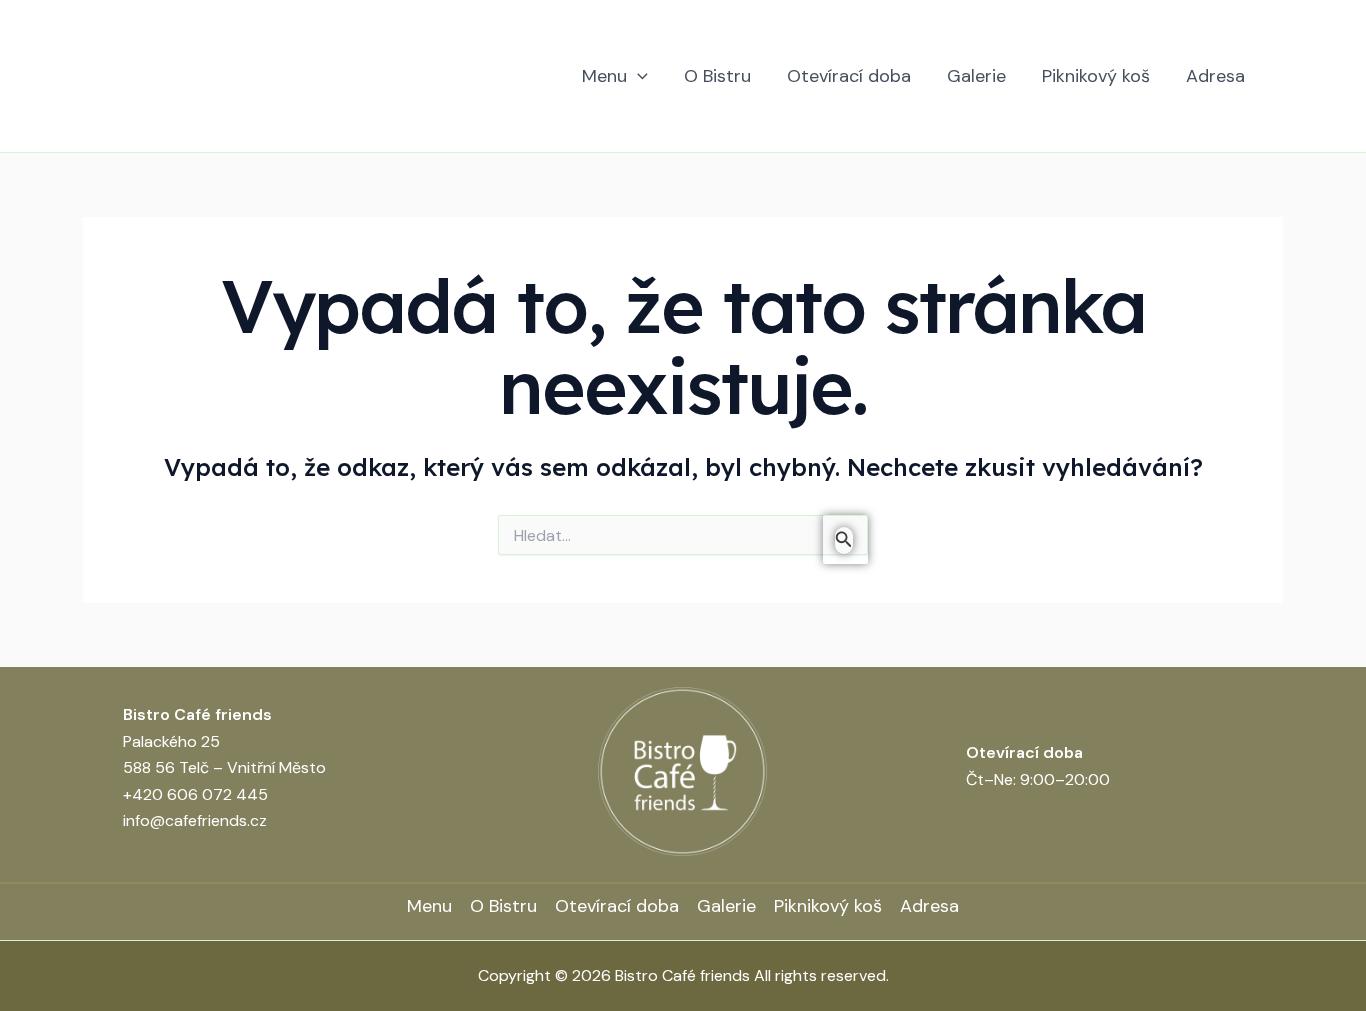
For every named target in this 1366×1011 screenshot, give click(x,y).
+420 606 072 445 (195, 794)
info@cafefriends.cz (195, 820)
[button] (637, 76)
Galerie (976, 76)
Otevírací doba (849, 76)
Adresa (1215, 76)
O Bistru (717, 76)
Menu (604, 76)
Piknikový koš (1096, 76)
